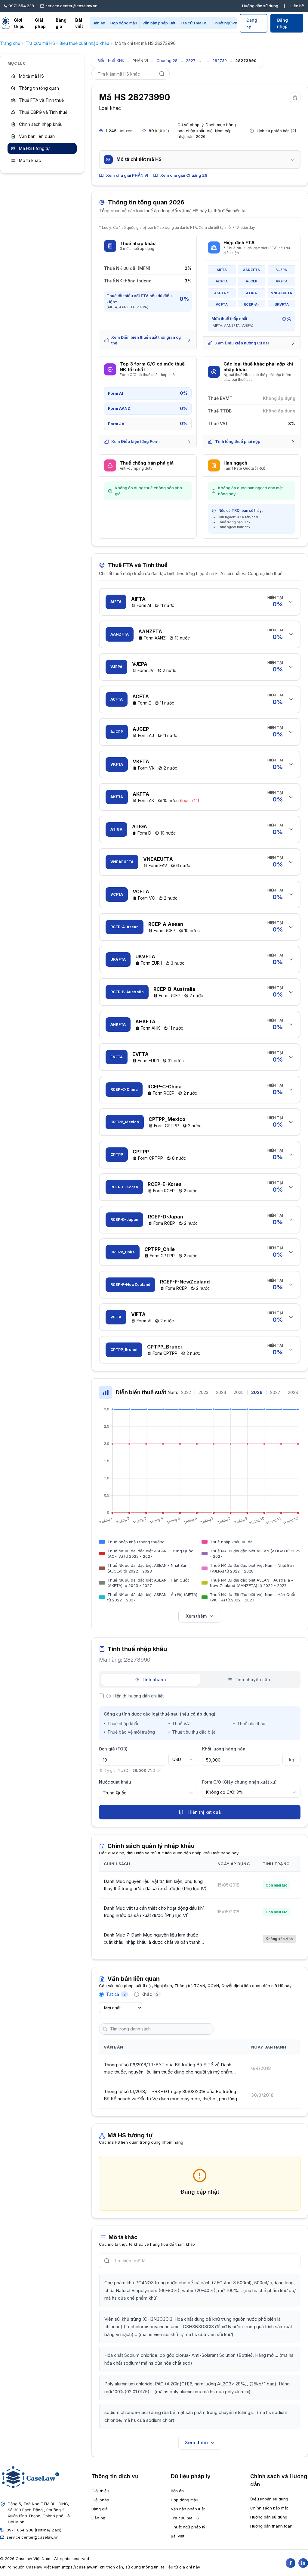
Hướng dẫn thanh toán (271, 2526)
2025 (239, 1392)
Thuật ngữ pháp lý (188, 2527)
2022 (186, 1392)
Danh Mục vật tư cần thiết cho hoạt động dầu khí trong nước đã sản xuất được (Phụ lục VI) (154, 1912)
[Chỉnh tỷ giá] (159, 1771)
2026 (257, 1392)
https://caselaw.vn (80, 2567)
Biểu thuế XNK (111, 61)
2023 (203, 1392)
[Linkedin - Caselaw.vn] (303, 2563)
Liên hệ (297, 6)
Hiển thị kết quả (205, 1812)
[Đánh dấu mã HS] (295, 98)
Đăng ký (252, 23)
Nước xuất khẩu (115, 1782)
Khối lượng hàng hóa (224, 1749)
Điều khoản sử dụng (269, 2499)
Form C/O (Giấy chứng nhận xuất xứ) (239, 1782)
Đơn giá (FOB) (113, 1749)
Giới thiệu (19, 23)
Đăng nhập (282, 23)
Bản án (99, 23)
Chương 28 (167, 61)
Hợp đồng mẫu (124, 23)
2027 (275, 1392)
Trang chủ (10, 43)
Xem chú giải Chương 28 (184, 175)
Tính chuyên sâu (252, 1680)
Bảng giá (61, 23)
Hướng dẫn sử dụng (260, 6)
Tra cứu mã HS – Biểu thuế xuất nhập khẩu (68, 43)
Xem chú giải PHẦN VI (127, 175)
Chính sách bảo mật (269, 2508)
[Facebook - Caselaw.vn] (291, 2563)
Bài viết (79, 23)
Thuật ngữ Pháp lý (229, 23)
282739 (220, 61)
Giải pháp (40, 23)
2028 (293, 1392)
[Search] (162, 74)
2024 (221, 1392)
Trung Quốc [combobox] (115, 1793)
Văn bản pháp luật (159, 23)
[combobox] (183, 1759)
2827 (191, 61)
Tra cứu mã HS (194, 23)
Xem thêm (196, 1616)
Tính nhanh (154, 1680)
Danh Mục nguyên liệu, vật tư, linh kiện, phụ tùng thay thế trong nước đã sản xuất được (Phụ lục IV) (155, 1885)
